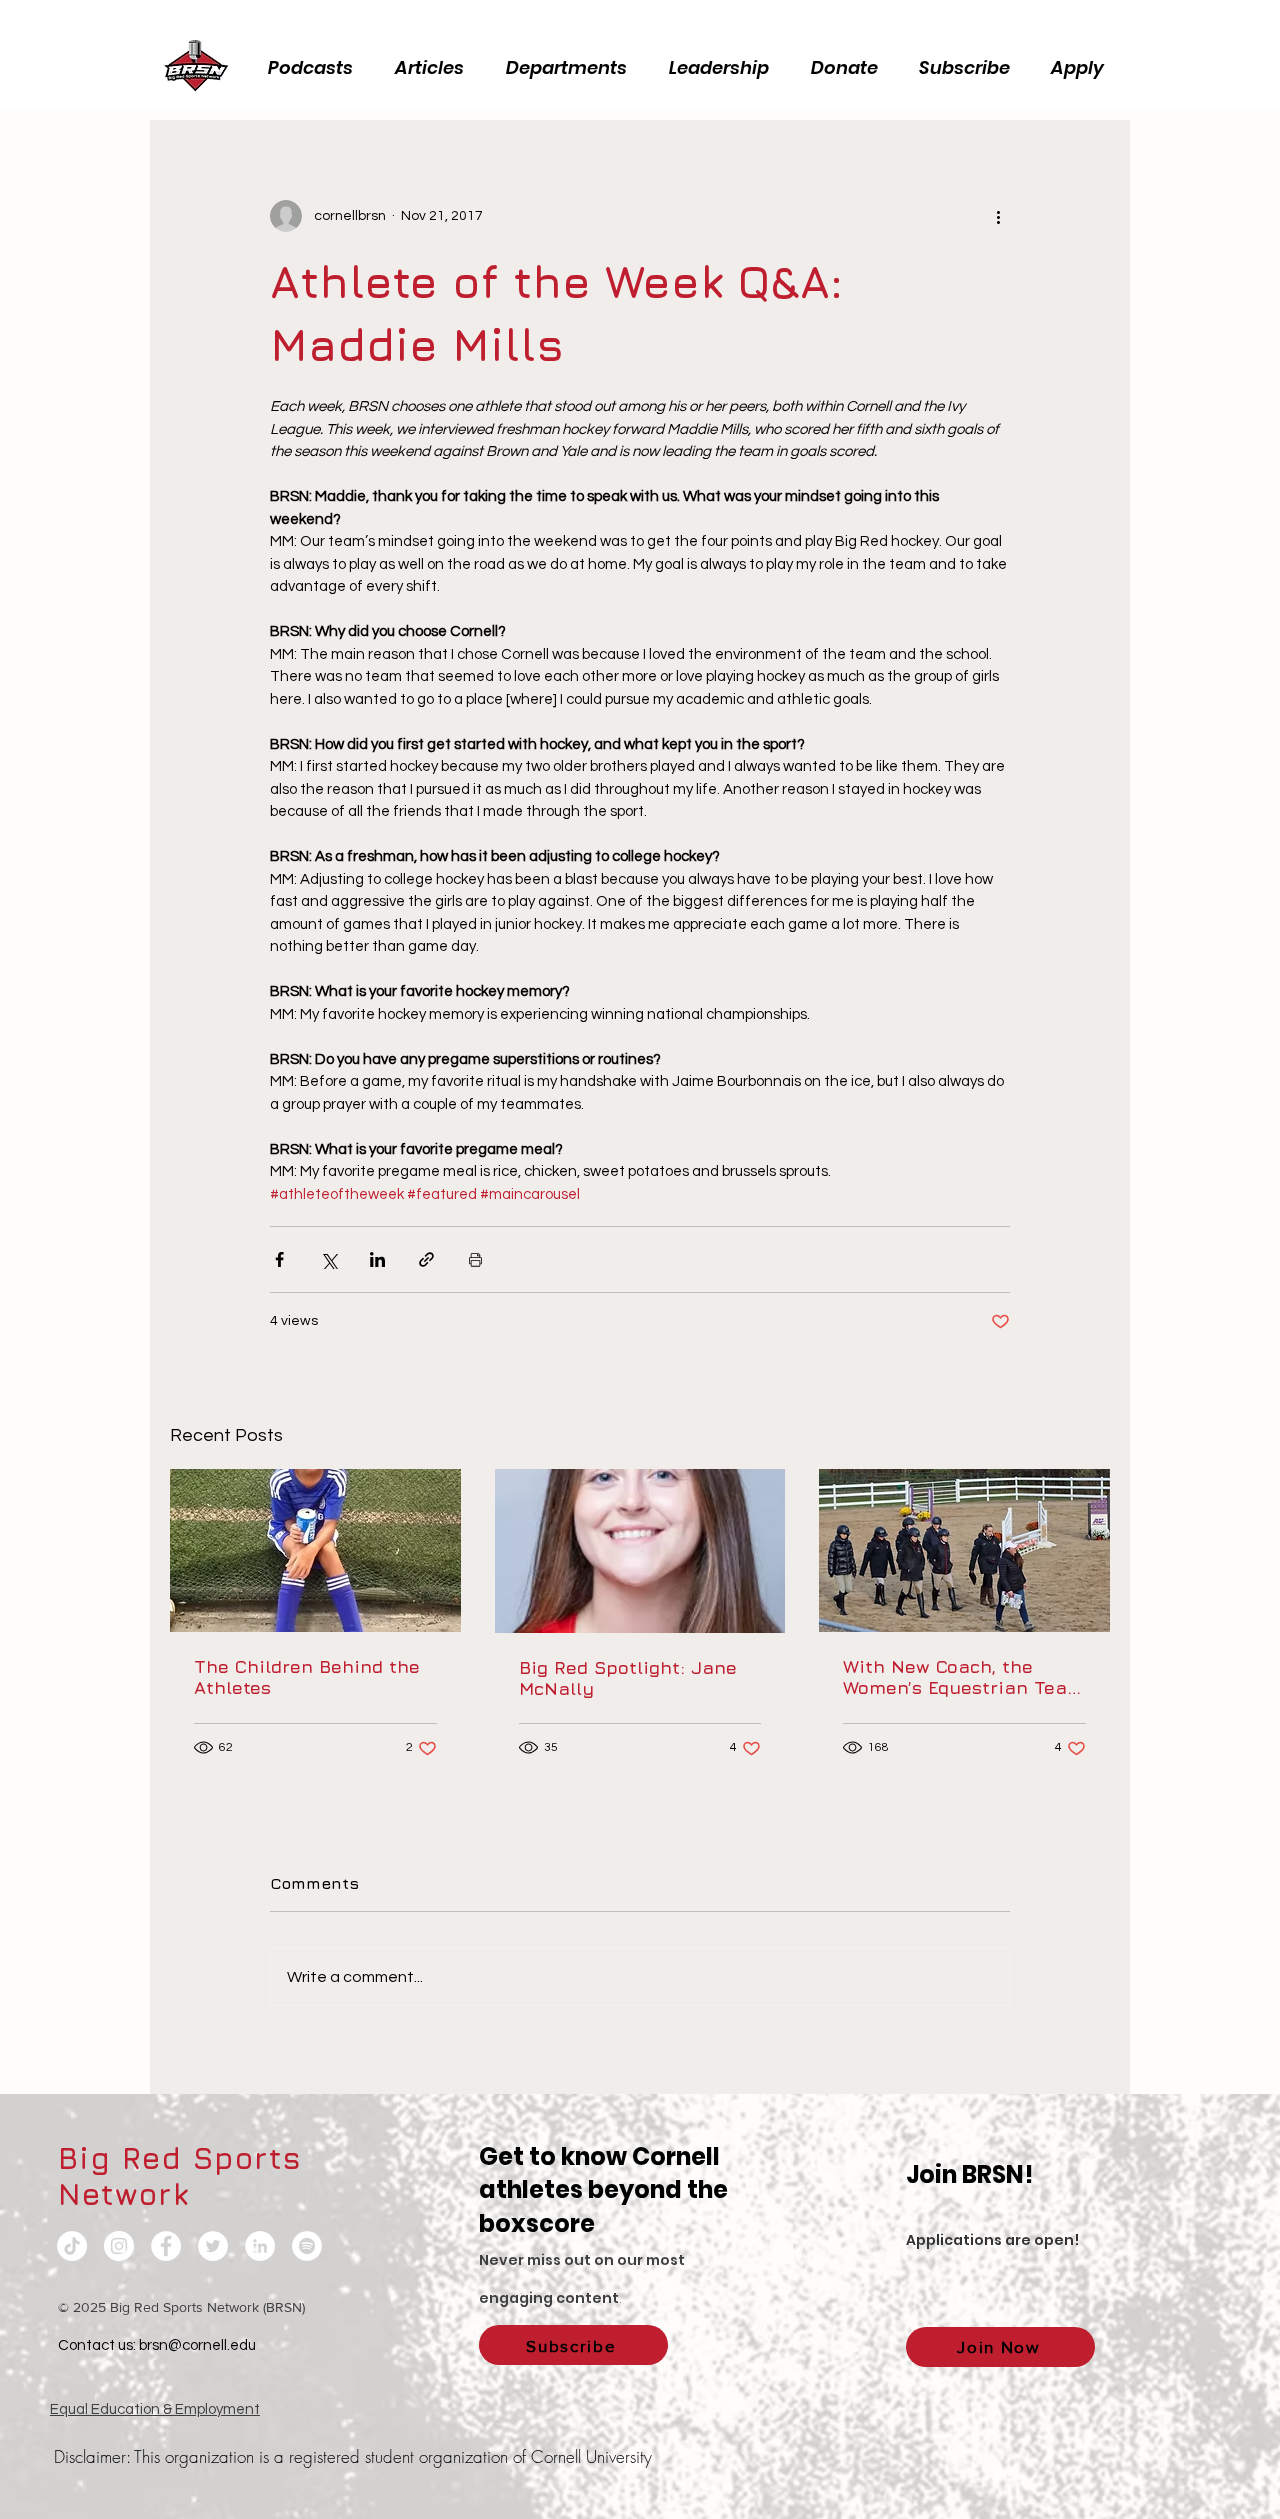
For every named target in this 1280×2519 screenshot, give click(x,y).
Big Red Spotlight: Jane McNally (628, 1678)
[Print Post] (475, 1259)
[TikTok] (72, 2246)
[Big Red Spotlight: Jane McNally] (640, 1551)
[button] (725, 68)
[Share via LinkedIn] (377, 1259)
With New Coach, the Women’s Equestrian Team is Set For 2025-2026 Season (963, 1677)
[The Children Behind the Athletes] (315, 1550)
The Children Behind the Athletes (307, 1677)
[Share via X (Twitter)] (328, 1259)
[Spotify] (307, 2246)
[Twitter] (213, 2246)
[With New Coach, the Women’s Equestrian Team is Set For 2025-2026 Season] (964, 1550)
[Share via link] (426, 1259)
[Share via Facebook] (279, 1259)
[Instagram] (119, 2246)
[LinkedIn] (260, 2246)
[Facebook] (166, 2246)
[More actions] (998, 216)
